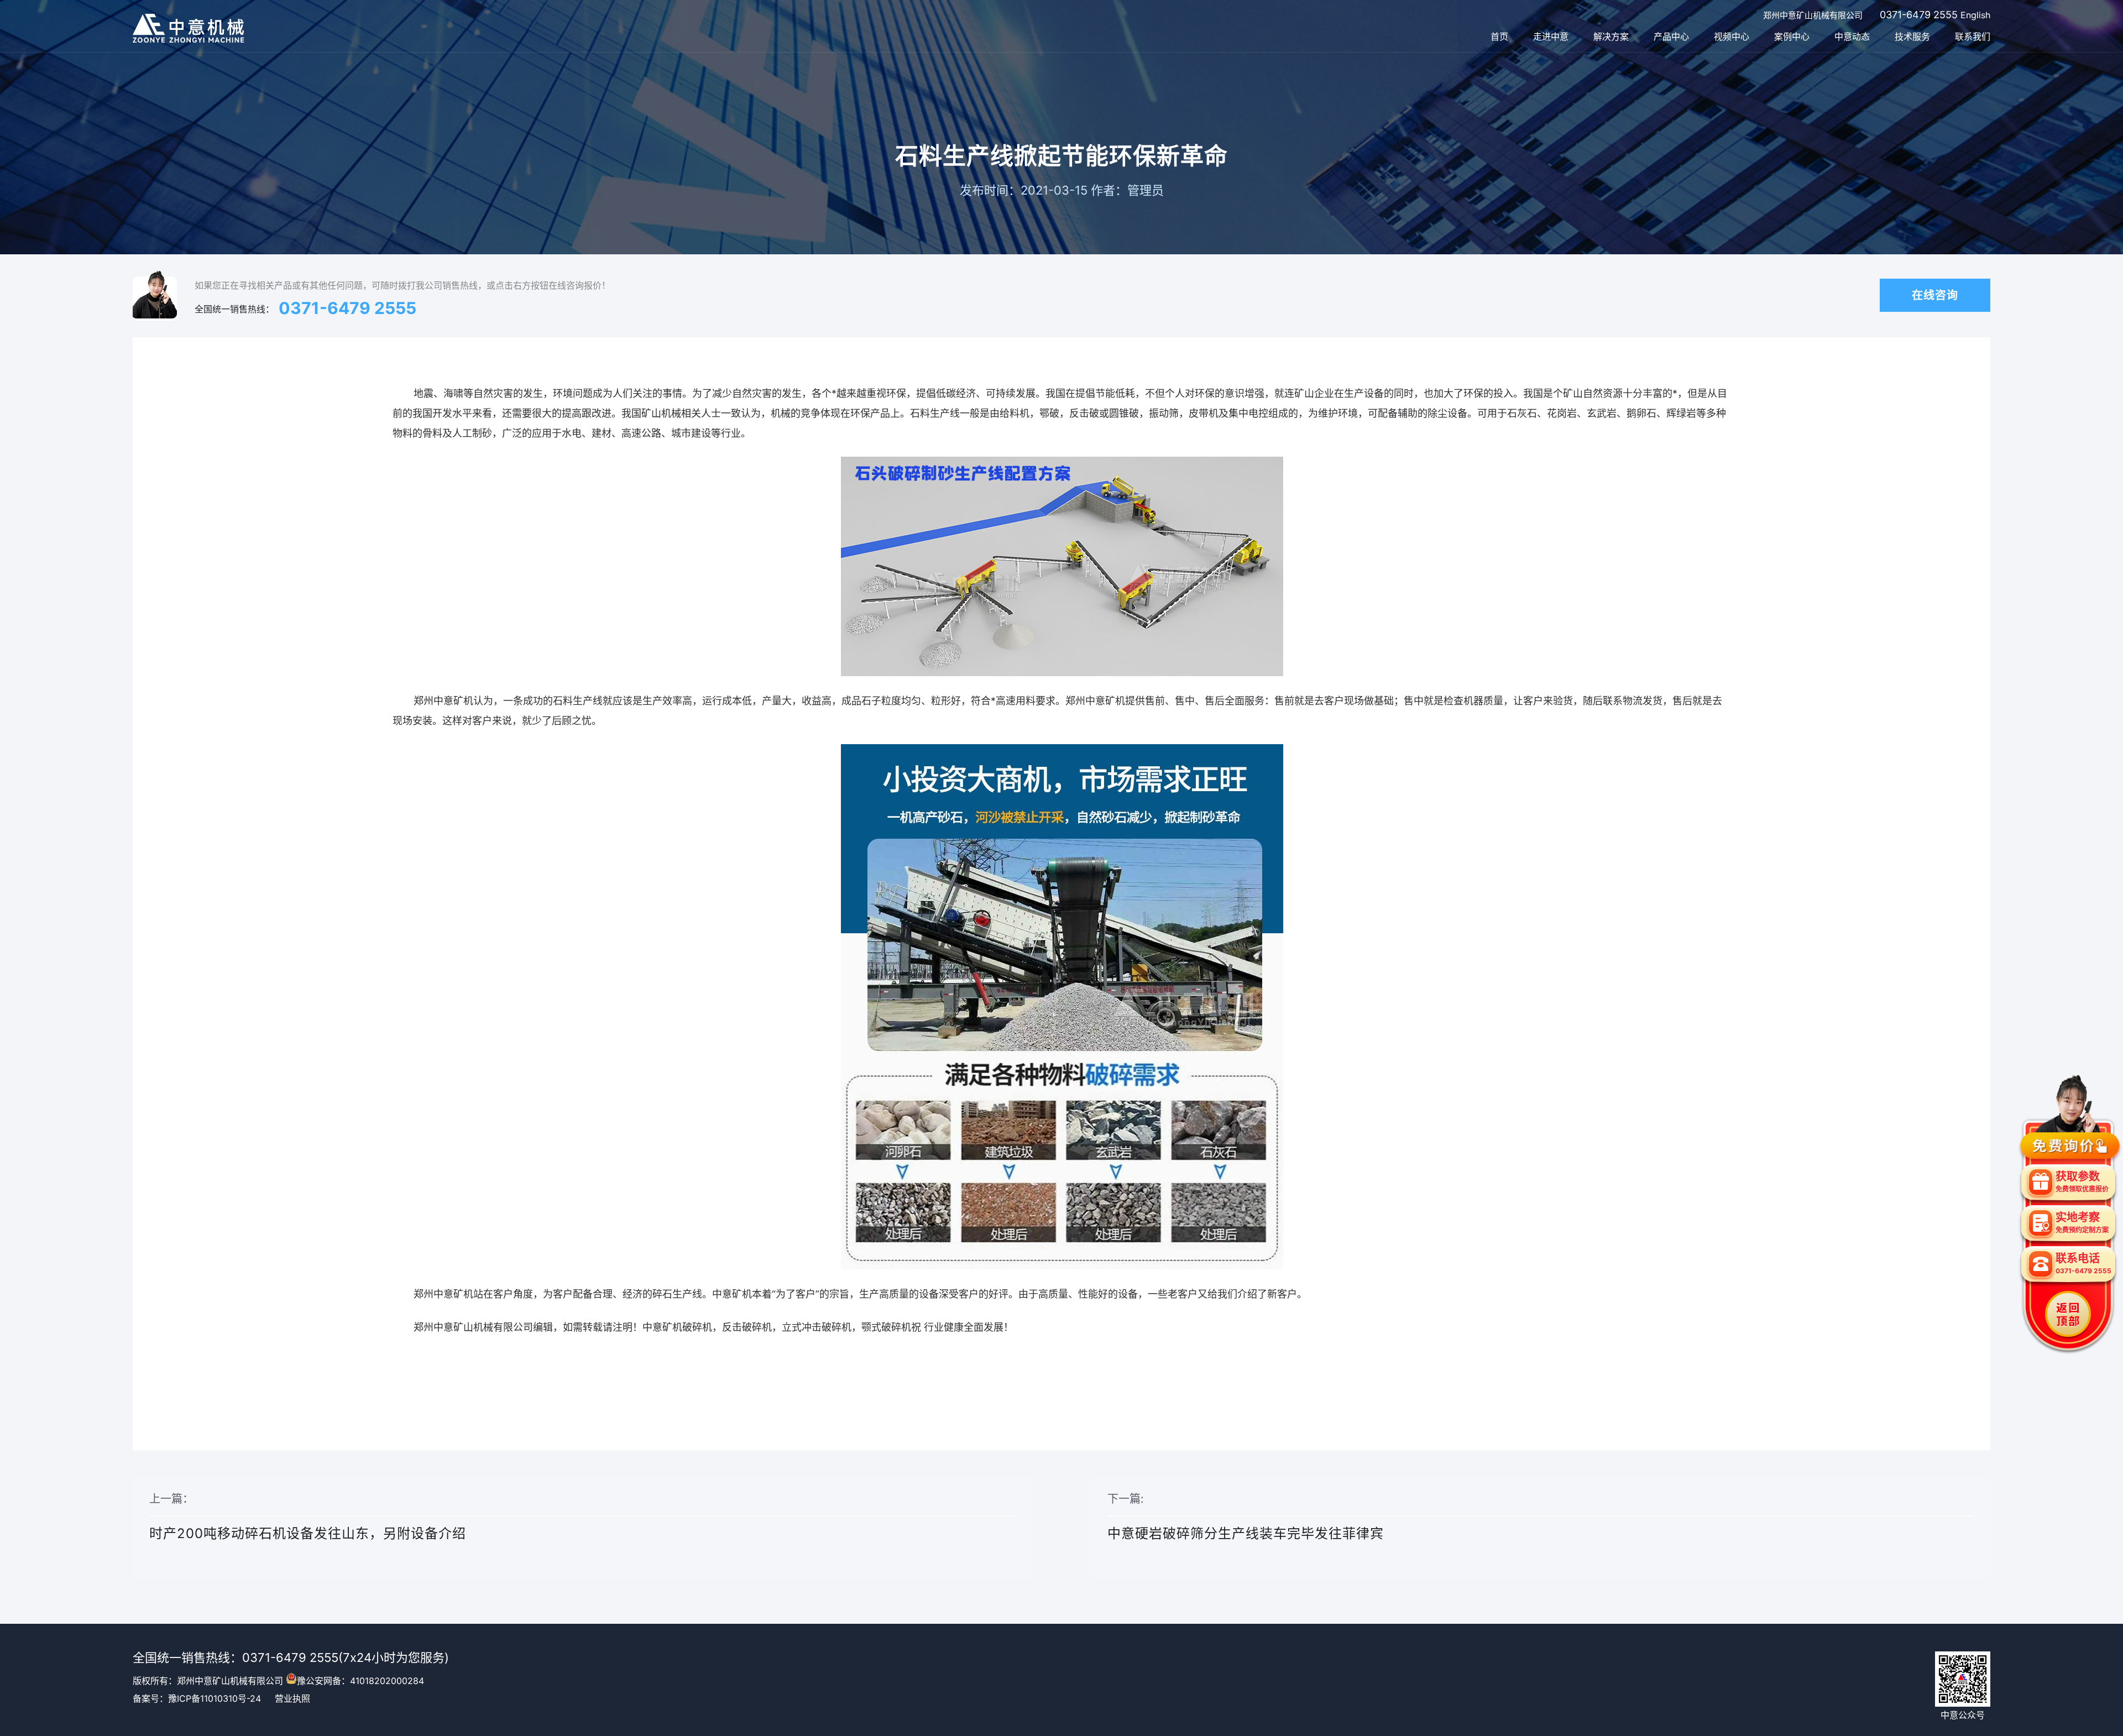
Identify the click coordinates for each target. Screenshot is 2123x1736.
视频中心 (1732, 36)
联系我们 (1973, 36)
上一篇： (308, 1517)
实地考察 (2082, 1222)
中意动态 (1852, 36)
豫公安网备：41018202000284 (360, 1681)
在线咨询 (1935, 295)
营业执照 (292, 1698)
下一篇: (1246, 1517)
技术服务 (1912, 36)
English (1975, 15)
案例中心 (1792, 36)
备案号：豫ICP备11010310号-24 (197, 1698)
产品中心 (1671, 36)
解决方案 (1611, 36)
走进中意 (1551, 36)
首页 (1499, 36)
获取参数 (2082, 1181)
